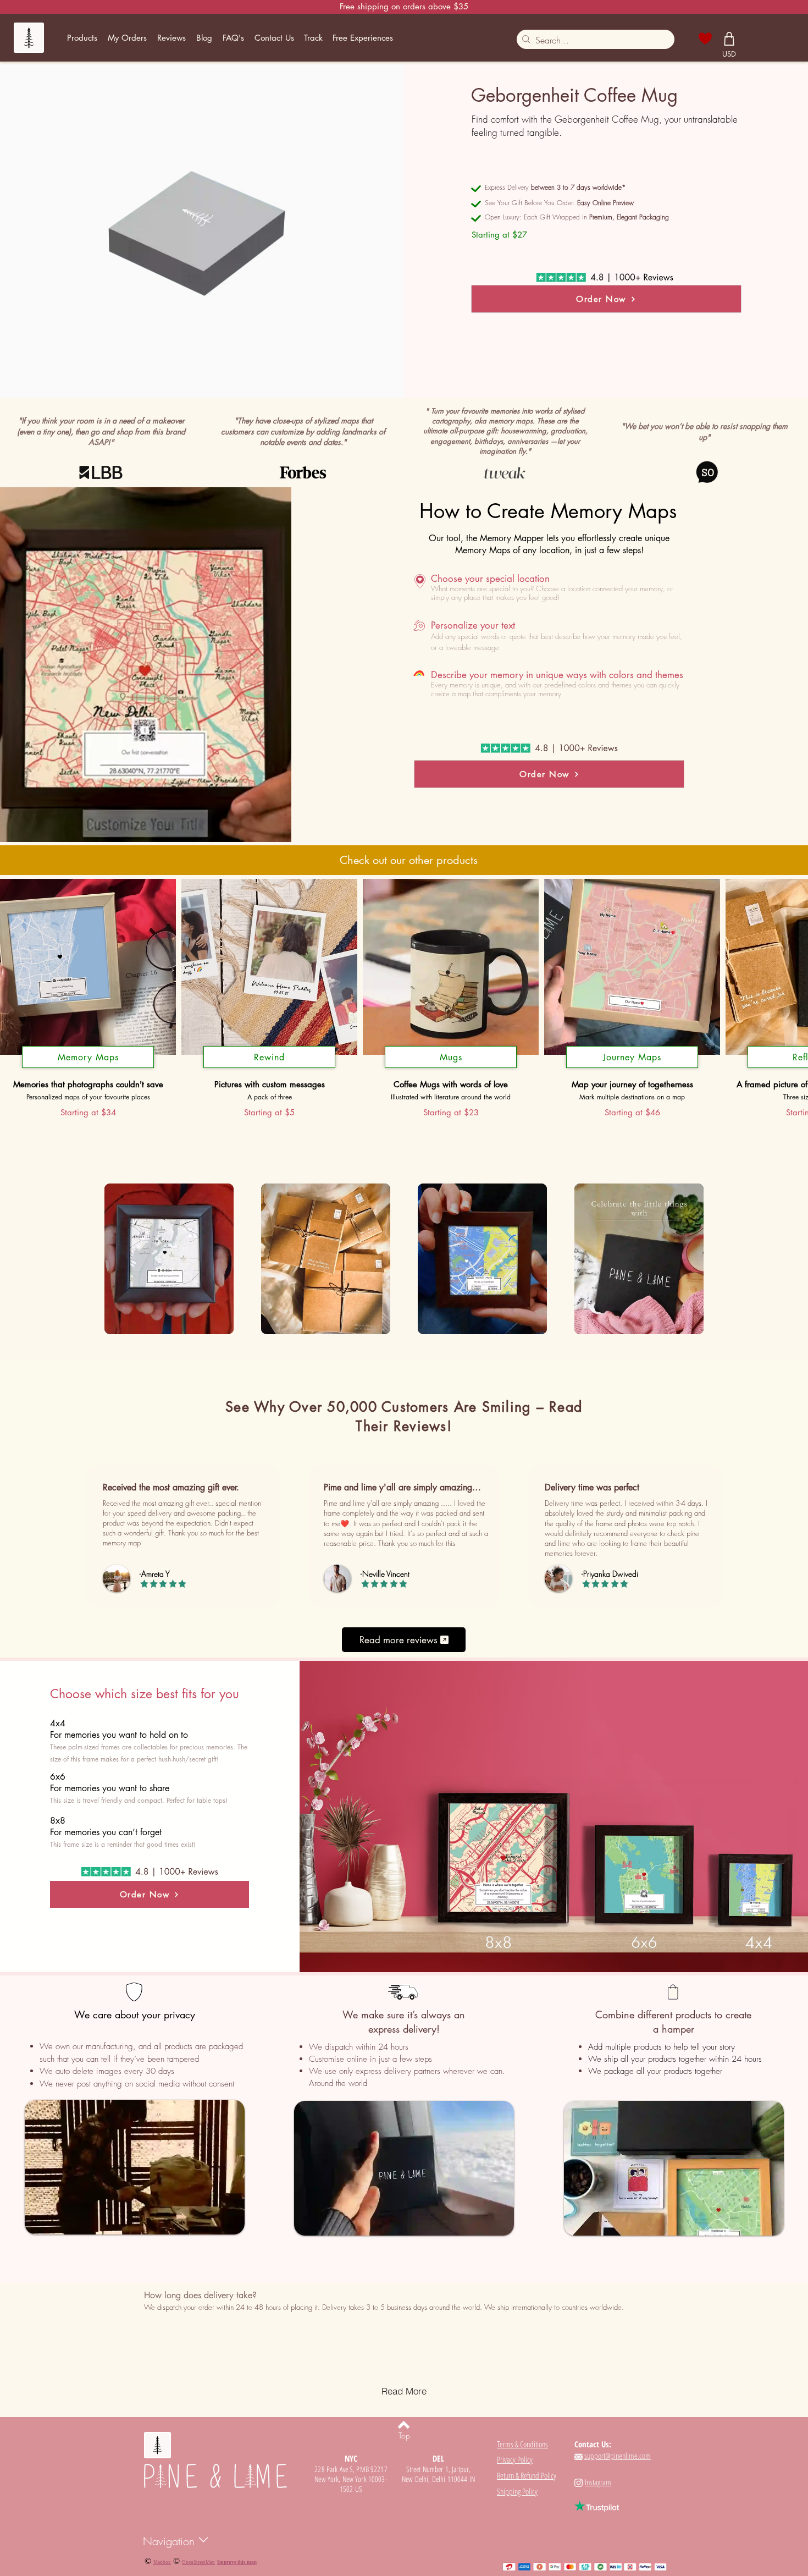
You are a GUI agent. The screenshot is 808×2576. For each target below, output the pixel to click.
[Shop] (729, 38)
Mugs (451, 1057)
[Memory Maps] (88, 1068)
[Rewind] (269, 1068)
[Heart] (705, 38)
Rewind (269, 1057)
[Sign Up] (754, 37)
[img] (169, 1260)
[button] (82, 38)
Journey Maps (632, 1057)
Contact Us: (593, 2444)
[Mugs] (451, 1068)
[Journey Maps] (632, 1068)
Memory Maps (88, 1057)
